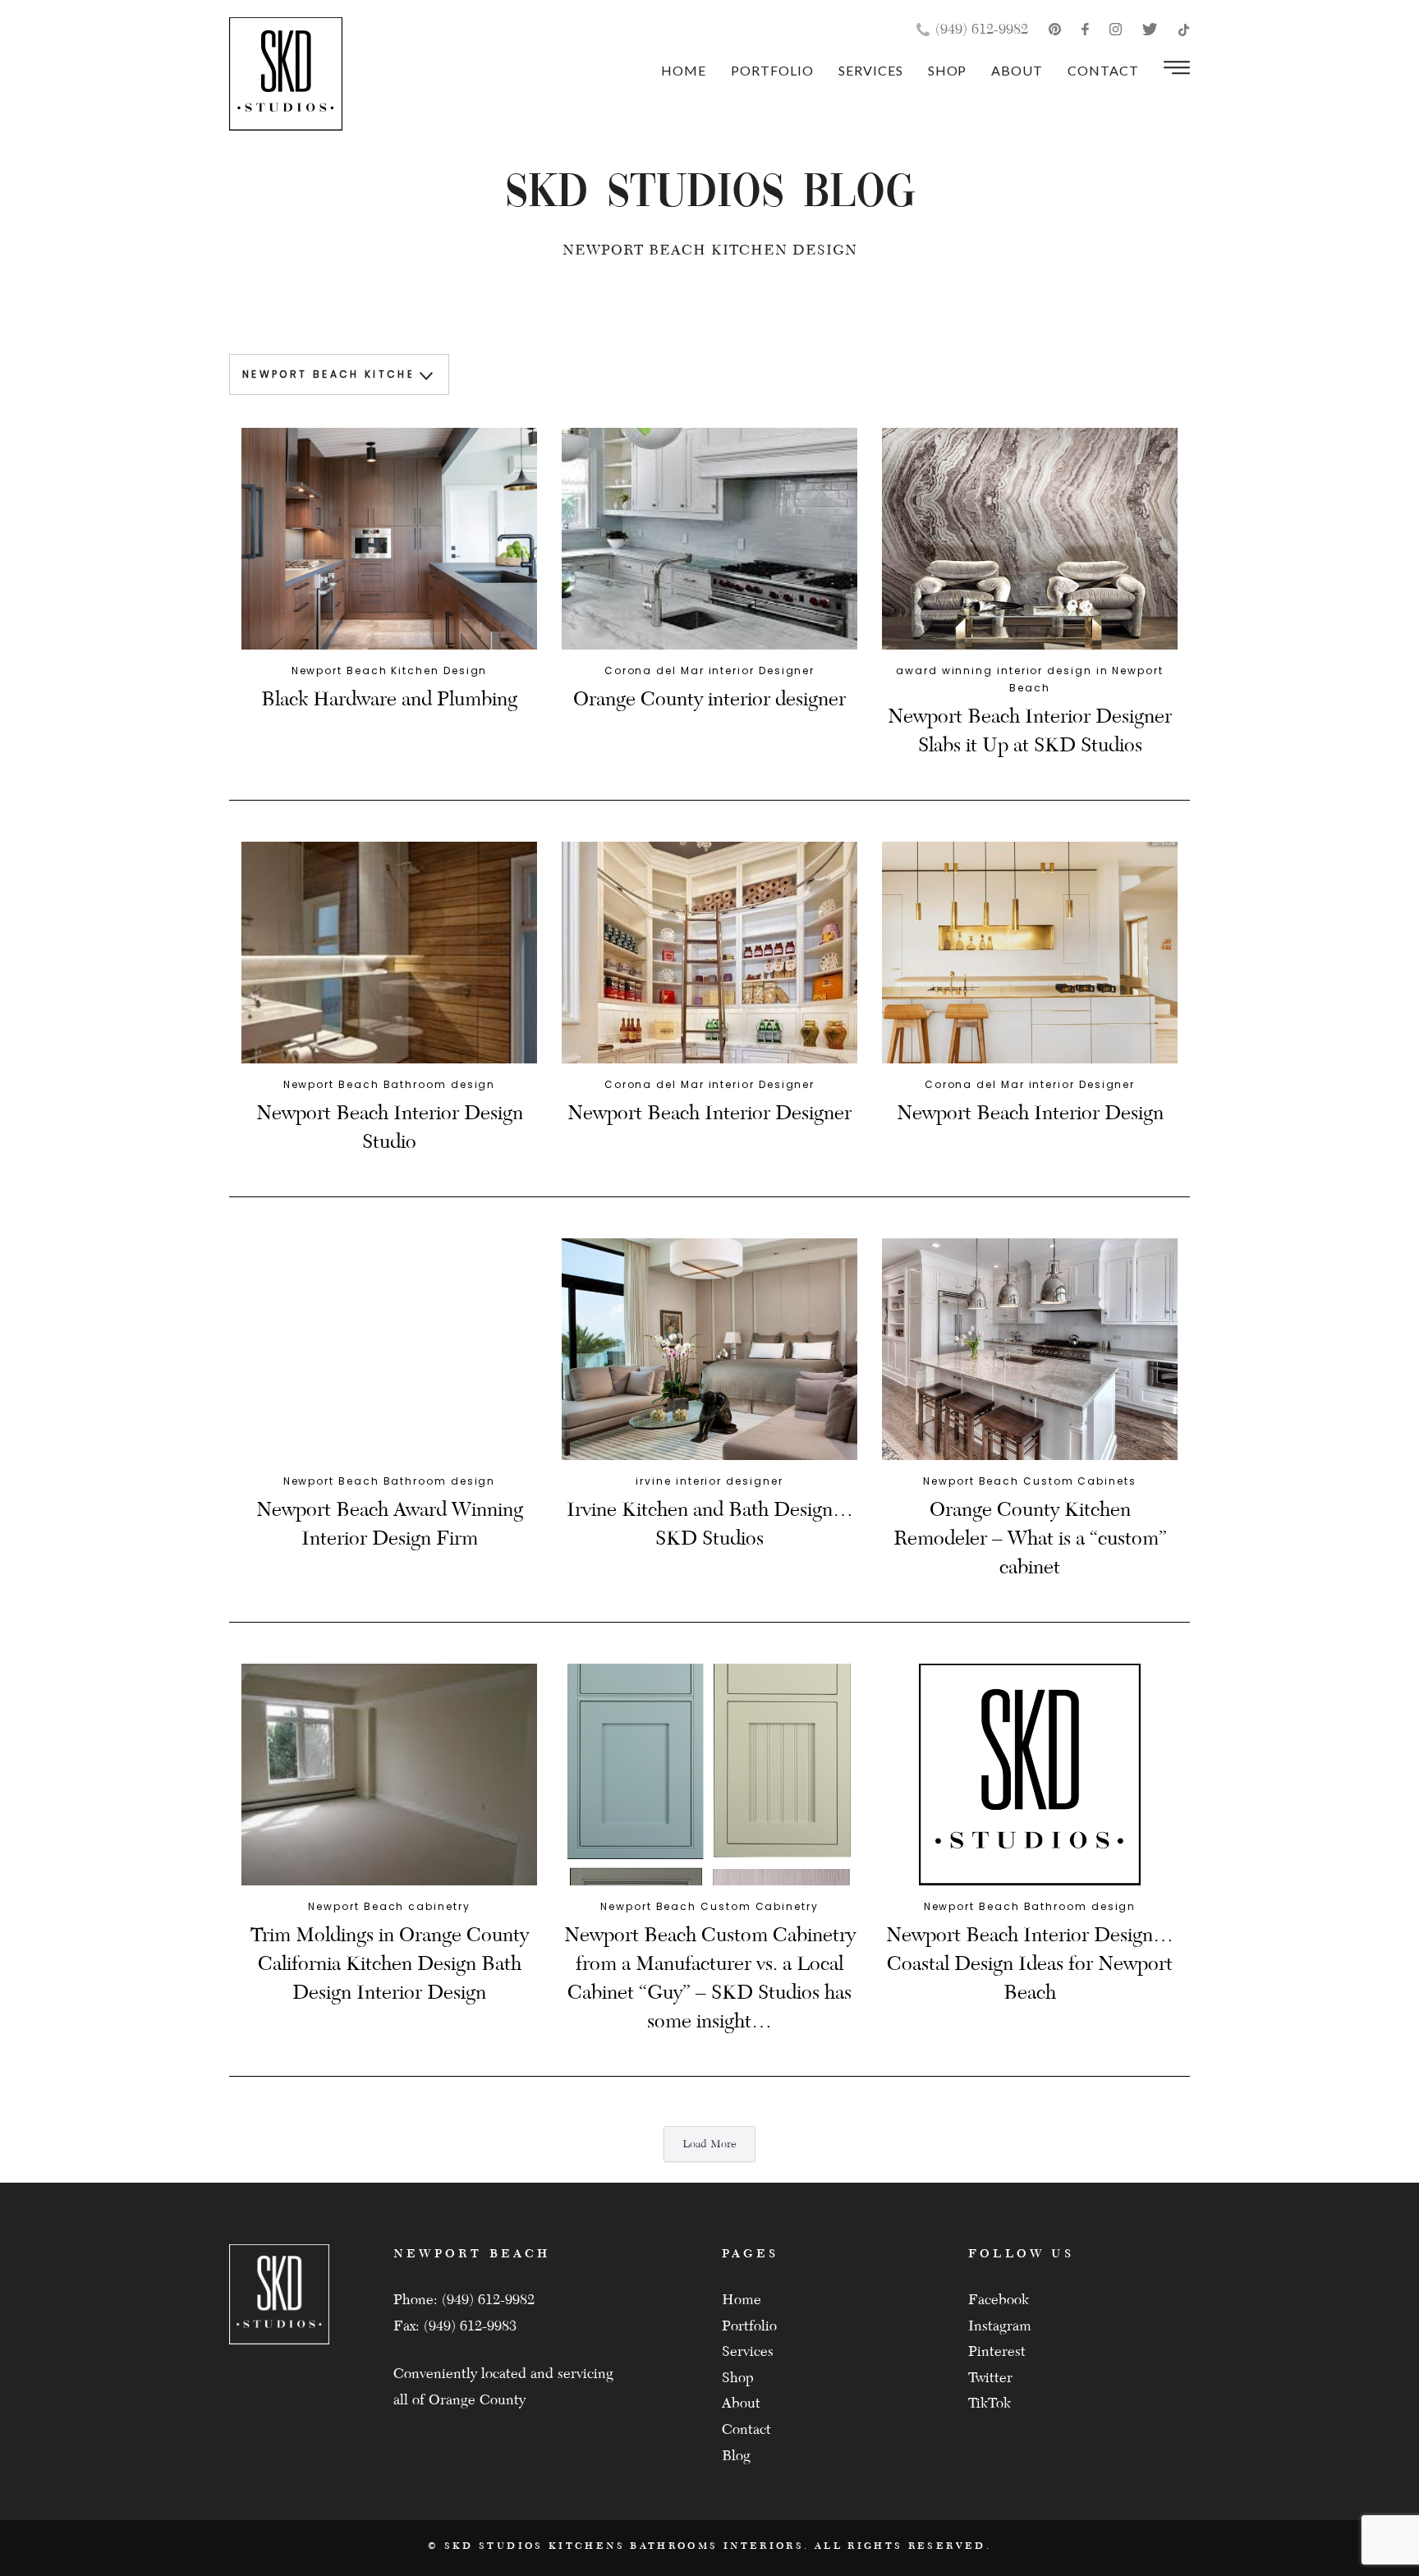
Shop (948, 70)
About (1017, 70)
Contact (1103, 70)
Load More (709, 2144)
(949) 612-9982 (982, 29)
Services (871, 70)
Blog (736, 2456)
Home (684, 70)
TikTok (990, 2403)
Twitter (990, 2378)
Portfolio (772, 70)
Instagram (1000, 2326)
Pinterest (997, 2351)
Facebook (999, 2300)
